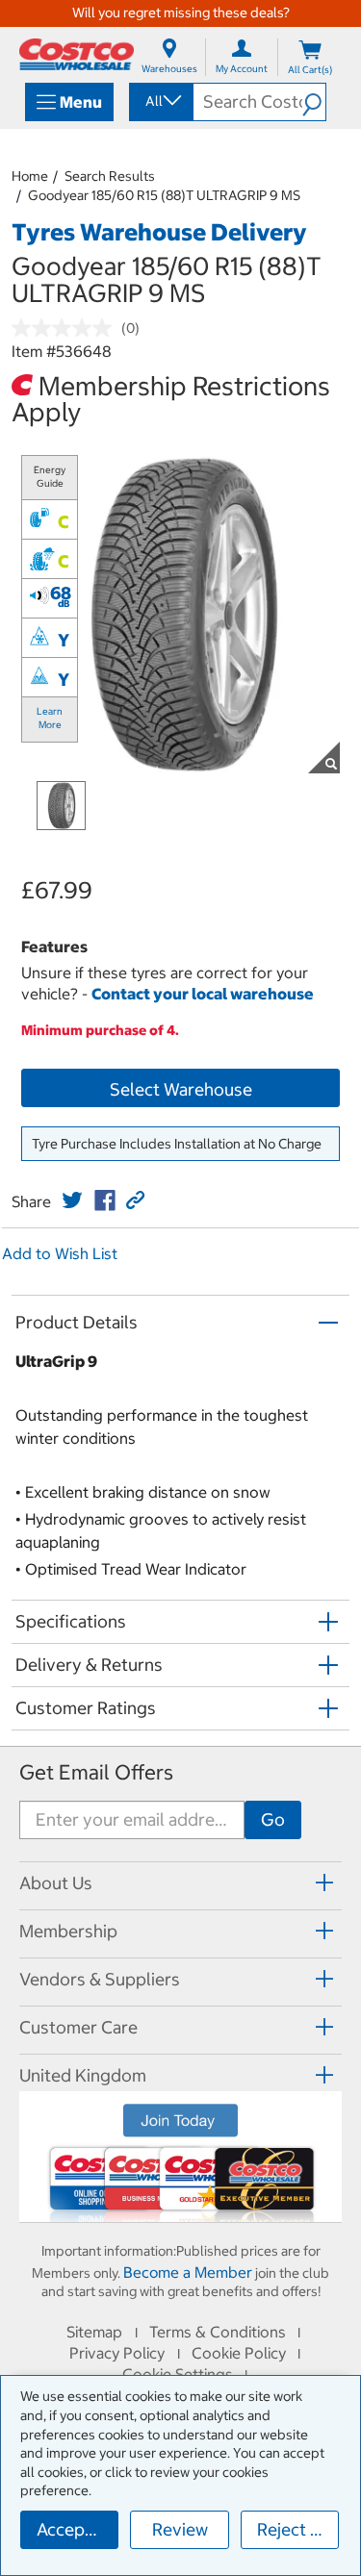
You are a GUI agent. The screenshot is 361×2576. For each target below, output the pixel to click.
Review (180, 2529)
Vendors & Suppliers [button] (100, 1979)
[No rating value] (66, 328)
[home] (77, 54)
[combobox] (160, 101)
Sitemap (94, 2332)
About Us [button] (56, 1883)
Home (30, 176)
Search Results (110, 176)
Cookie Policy (239, 2353)
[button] (314, 102)
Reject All (294, 2529)
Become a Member (188, 2272)
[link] (72, 1200)
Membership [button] (68, 1931)
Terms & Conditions (218, 2332)
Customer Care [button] (78, 2027)
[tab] (180, 1883)
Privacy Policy (117, 2353)
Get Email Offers (96, 1772)
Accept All (77, 2529)
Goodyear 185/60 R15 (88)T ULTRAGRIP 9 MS (164, 195)
